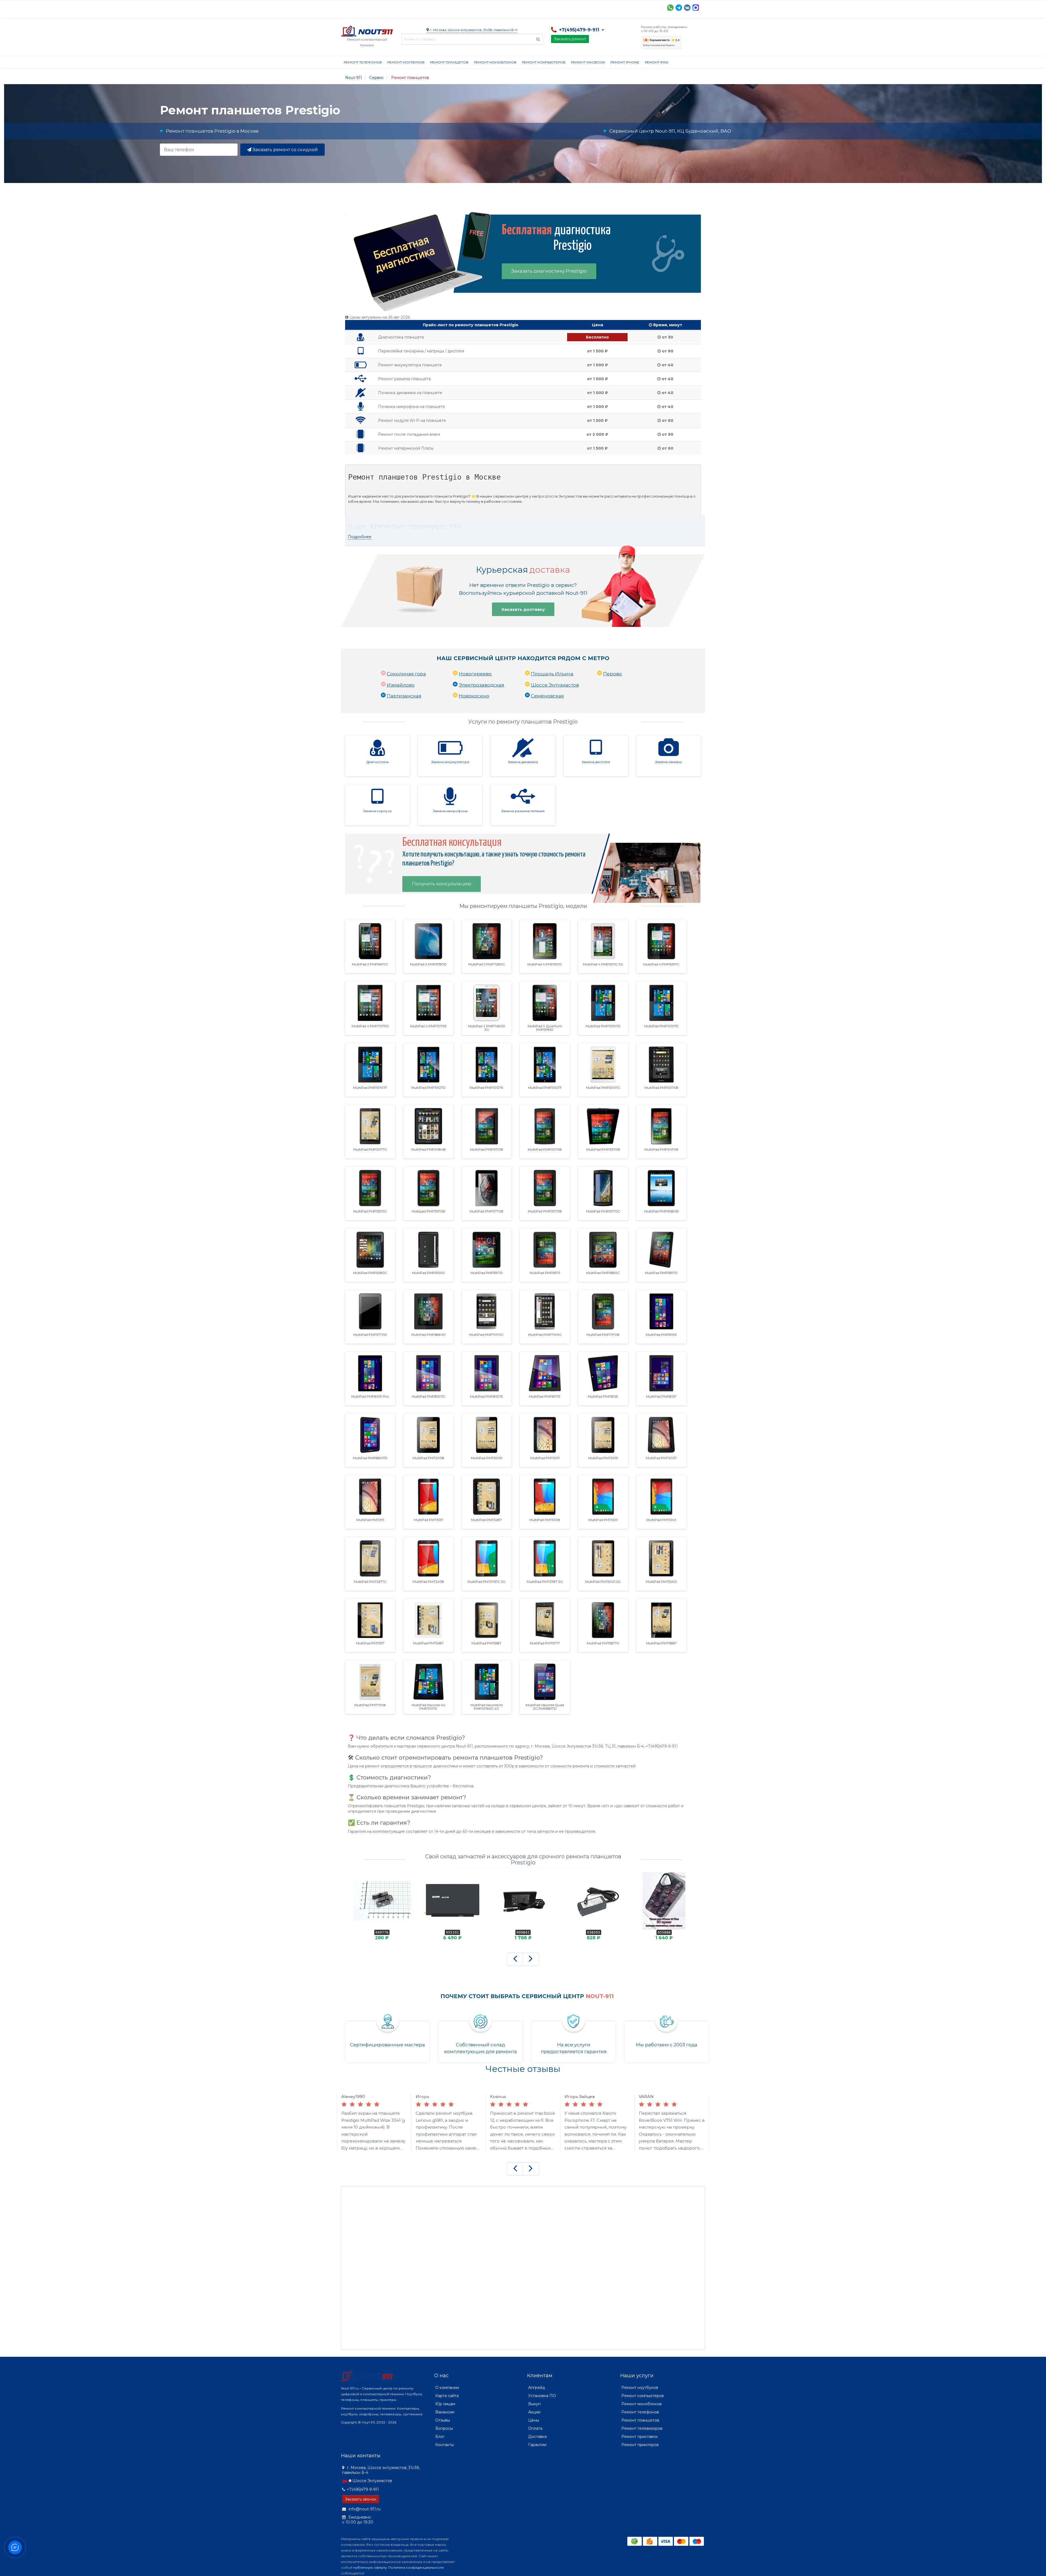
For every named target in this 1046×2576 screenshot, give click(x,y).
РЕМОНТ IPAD (657, 62)
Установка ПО (542, 2396)
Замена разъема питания (523, 811)
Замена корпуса (377, 811)
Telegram (679, 8)
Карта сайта (447, 2396)
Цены (534, 2420)
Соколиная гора (406, 674)
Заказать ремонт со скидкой (285, 150)
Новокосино (474, 696)
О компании (361, 7)
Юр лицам (445, 2404)
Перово (612, 674)
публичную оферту (370, 2567)
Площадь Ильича (552, 674)
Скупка (457, 7)
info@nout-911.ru (364, 2509)
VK (687, 8)
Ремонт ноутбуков (406, 62)
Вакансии (445, 2412)
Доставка (390, 7)
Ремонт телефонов (363, 62)
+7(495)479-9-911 (363, 2489)
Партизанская (404, 696)
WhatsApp (670, 8)
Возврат (519, 7)
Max (696, 8)
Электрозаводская (481, 685)
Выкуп (534, 2404)
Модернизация (488, 7)
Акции (436, 7)
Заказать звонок (361, 2499)
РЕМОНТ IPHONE (625, 62)
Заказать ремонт (570, 39)
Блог (440, 2437)
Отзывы (569, 7)
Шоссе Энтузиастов (555, 685)
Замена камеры (668, 762)
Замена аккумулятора (450, 762)
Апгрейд (537, 2388)
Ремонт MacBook (588, 62)
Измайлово (401, 685)
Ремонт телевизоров (642, 2428)
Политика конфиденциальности (416, 2567)
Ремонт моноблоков (495, 62)
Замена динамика (523, 762)
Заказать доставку (523, 609)
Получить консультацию (442, 884)
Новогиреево (475, 674)
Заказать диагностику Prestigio (549, 271)
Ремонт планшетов (449, 62)
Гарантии (544, 7)
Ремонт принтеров (640, 2445)
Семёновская (547, 696)
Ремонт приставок (640, 2437)
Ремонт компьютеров (544, 62)
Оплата (415, 7)
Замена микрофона (450, 811)
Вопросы (444, 2428)
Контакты (594, 7)
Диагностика (377, 762)
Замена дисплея (596, 762)
